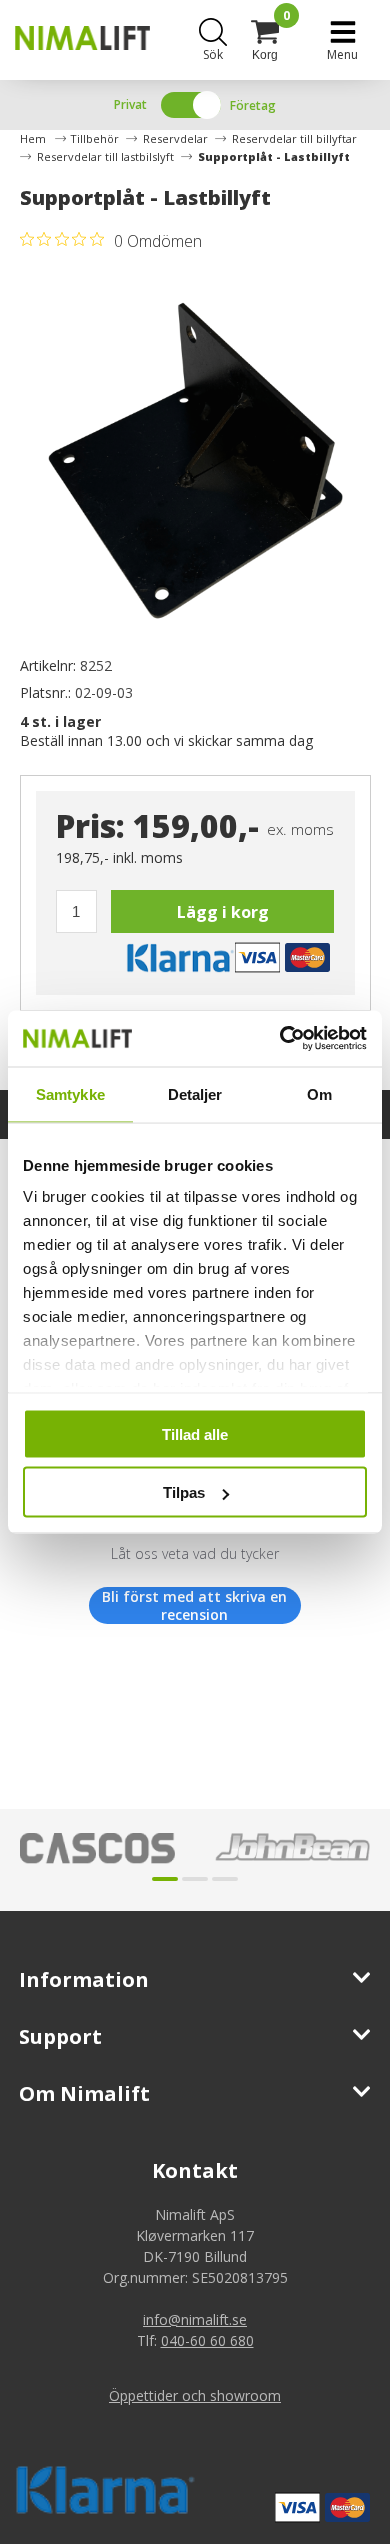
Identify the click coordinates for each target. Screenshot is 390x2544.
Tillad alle (195, 1433)
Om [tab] (319, 1093)
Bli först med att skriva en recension (194, 1605)
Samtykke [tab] (70, 1093)
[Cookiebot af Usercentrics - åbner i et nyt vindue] (280, 1039)
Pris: (90, 825)
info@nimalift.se (195, 2319)
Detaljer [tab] (195, 1093)
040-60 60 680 (207, 2340)
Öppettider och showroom (195, 2395)
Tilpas (184, 1492)
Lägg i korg (223, 912)
